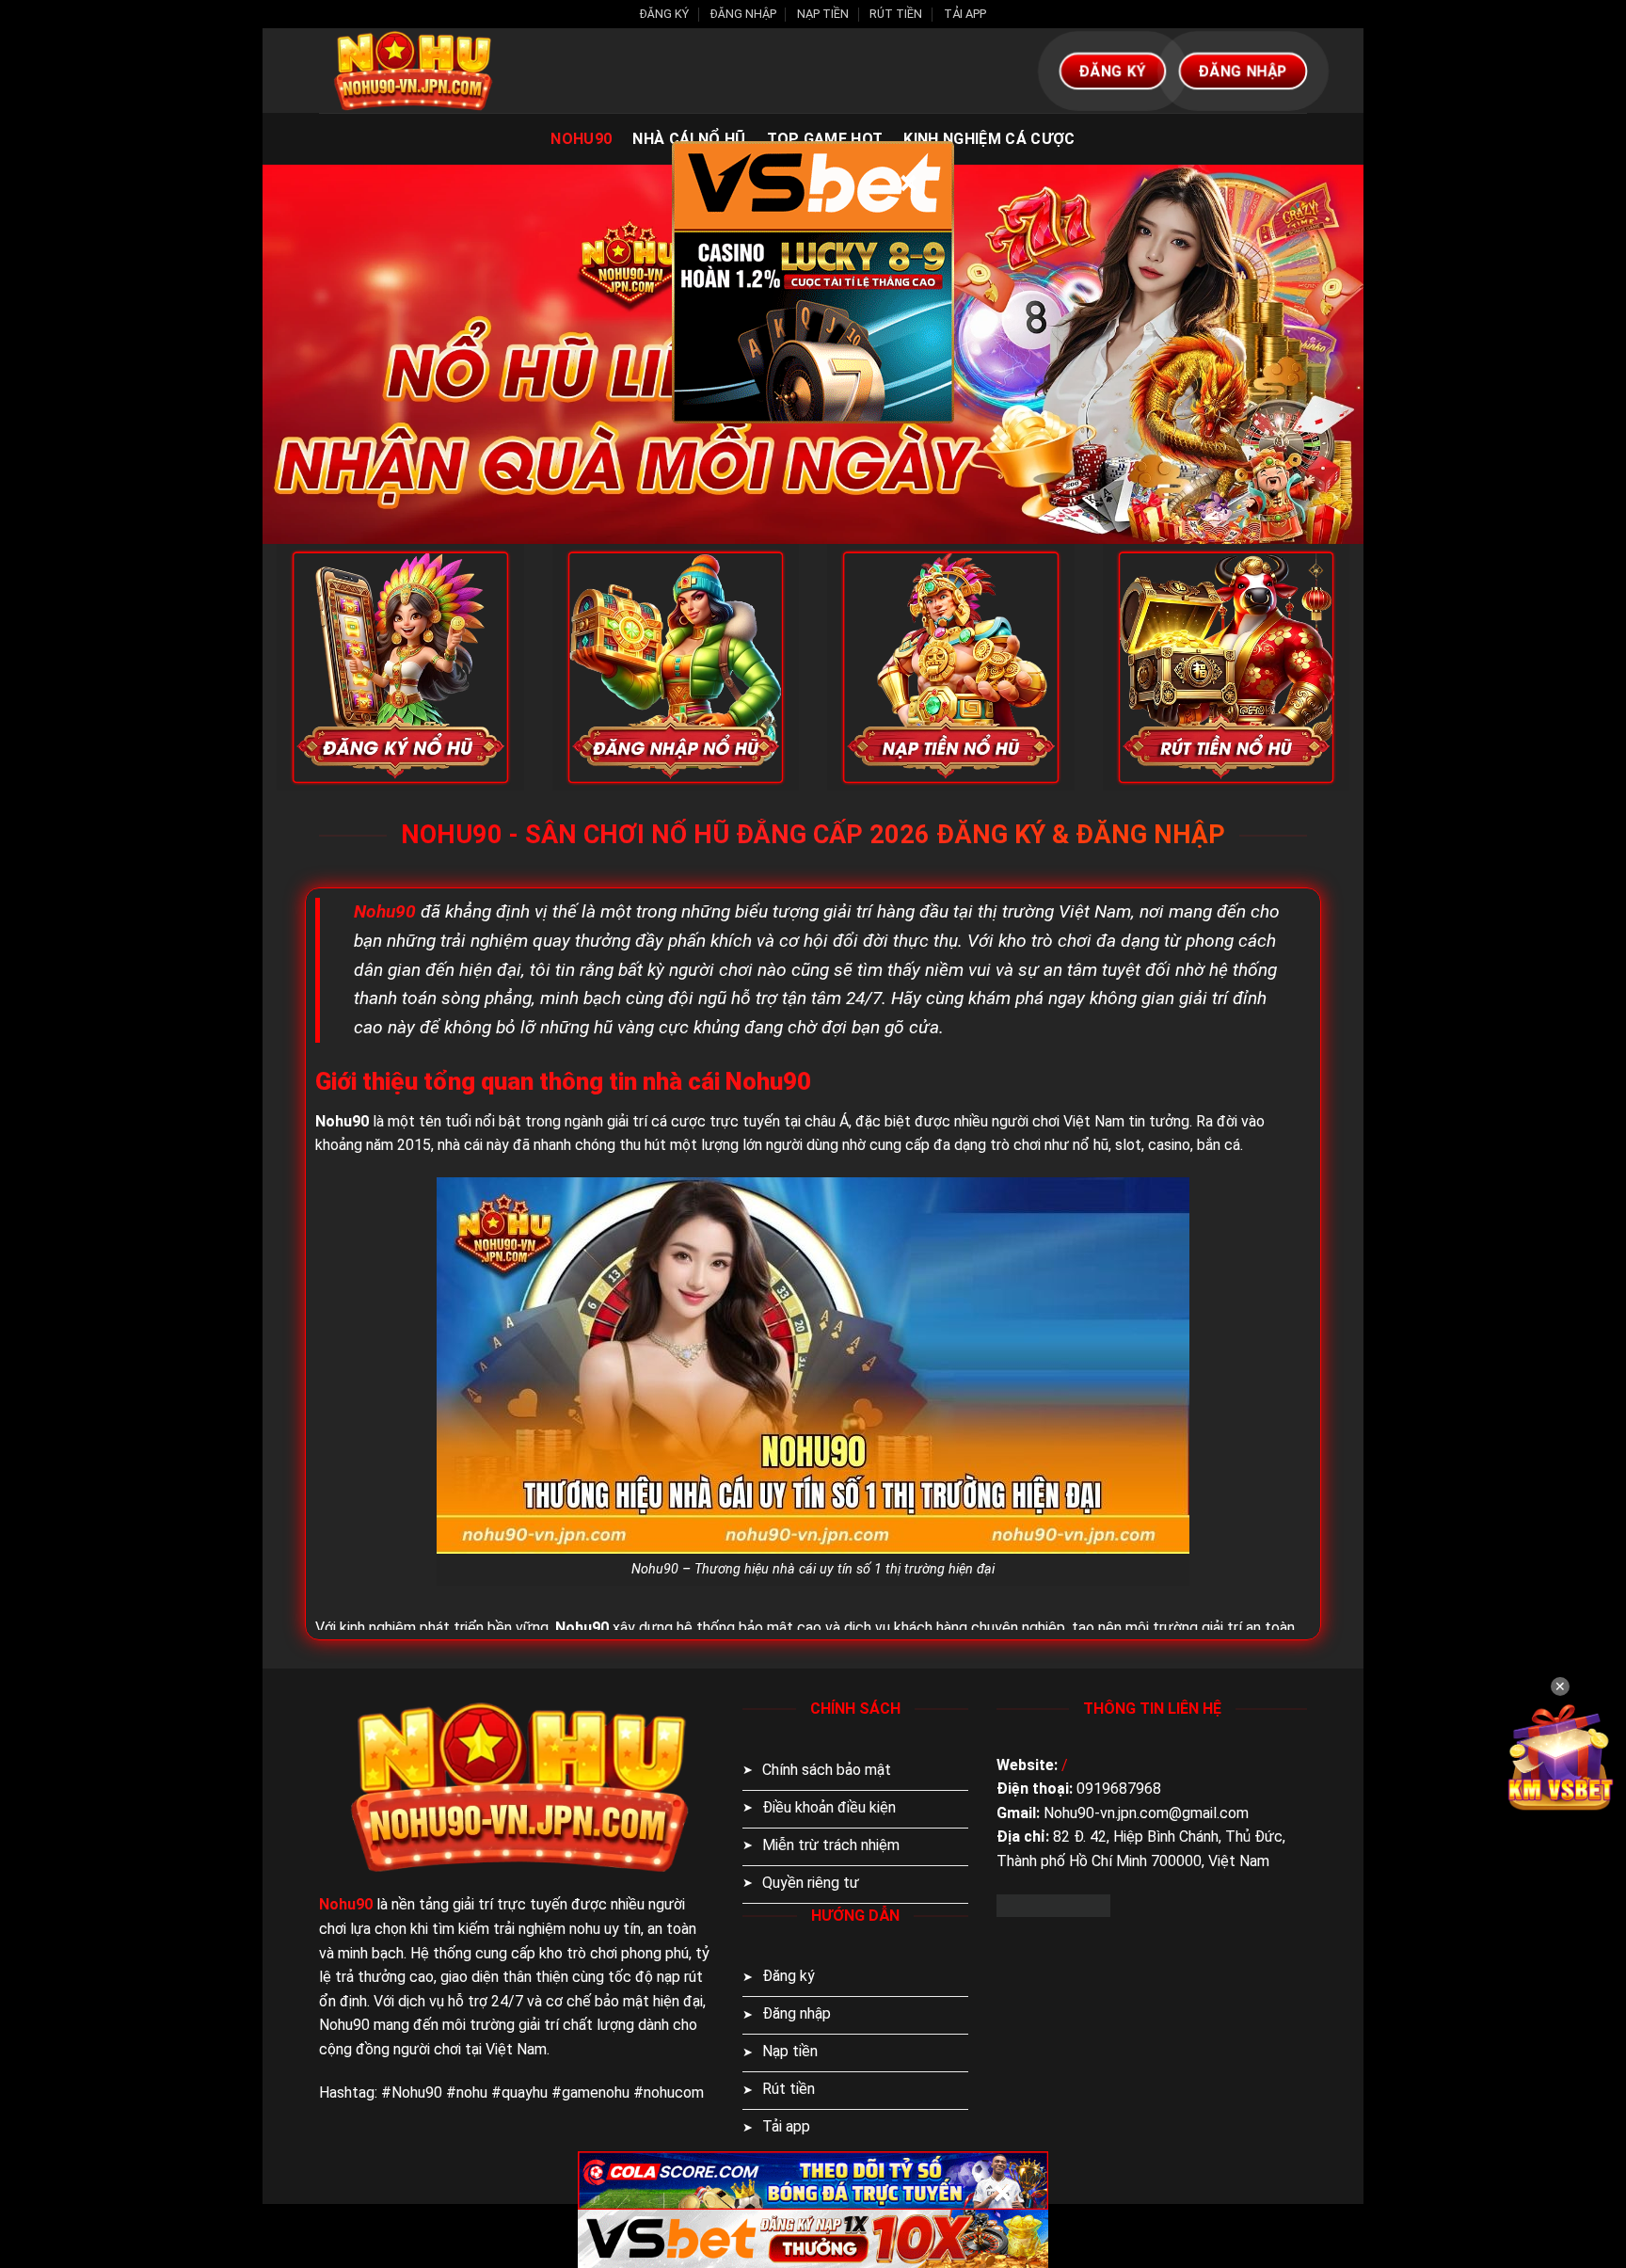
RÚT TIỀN (896, 14)
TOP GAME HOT (825, 139)
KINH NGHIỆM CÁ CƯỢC (989, 139)
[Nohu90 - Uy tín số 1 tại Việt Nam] (413, 71)
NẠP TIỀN (823, 14)
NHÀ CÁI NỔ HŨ (689, 139)
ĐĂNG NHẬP (743, 14)
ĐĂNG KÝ (664, 14)
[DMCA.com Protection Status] (1053, 1904)
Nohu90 (581, 139)
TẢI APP (965, 14)
